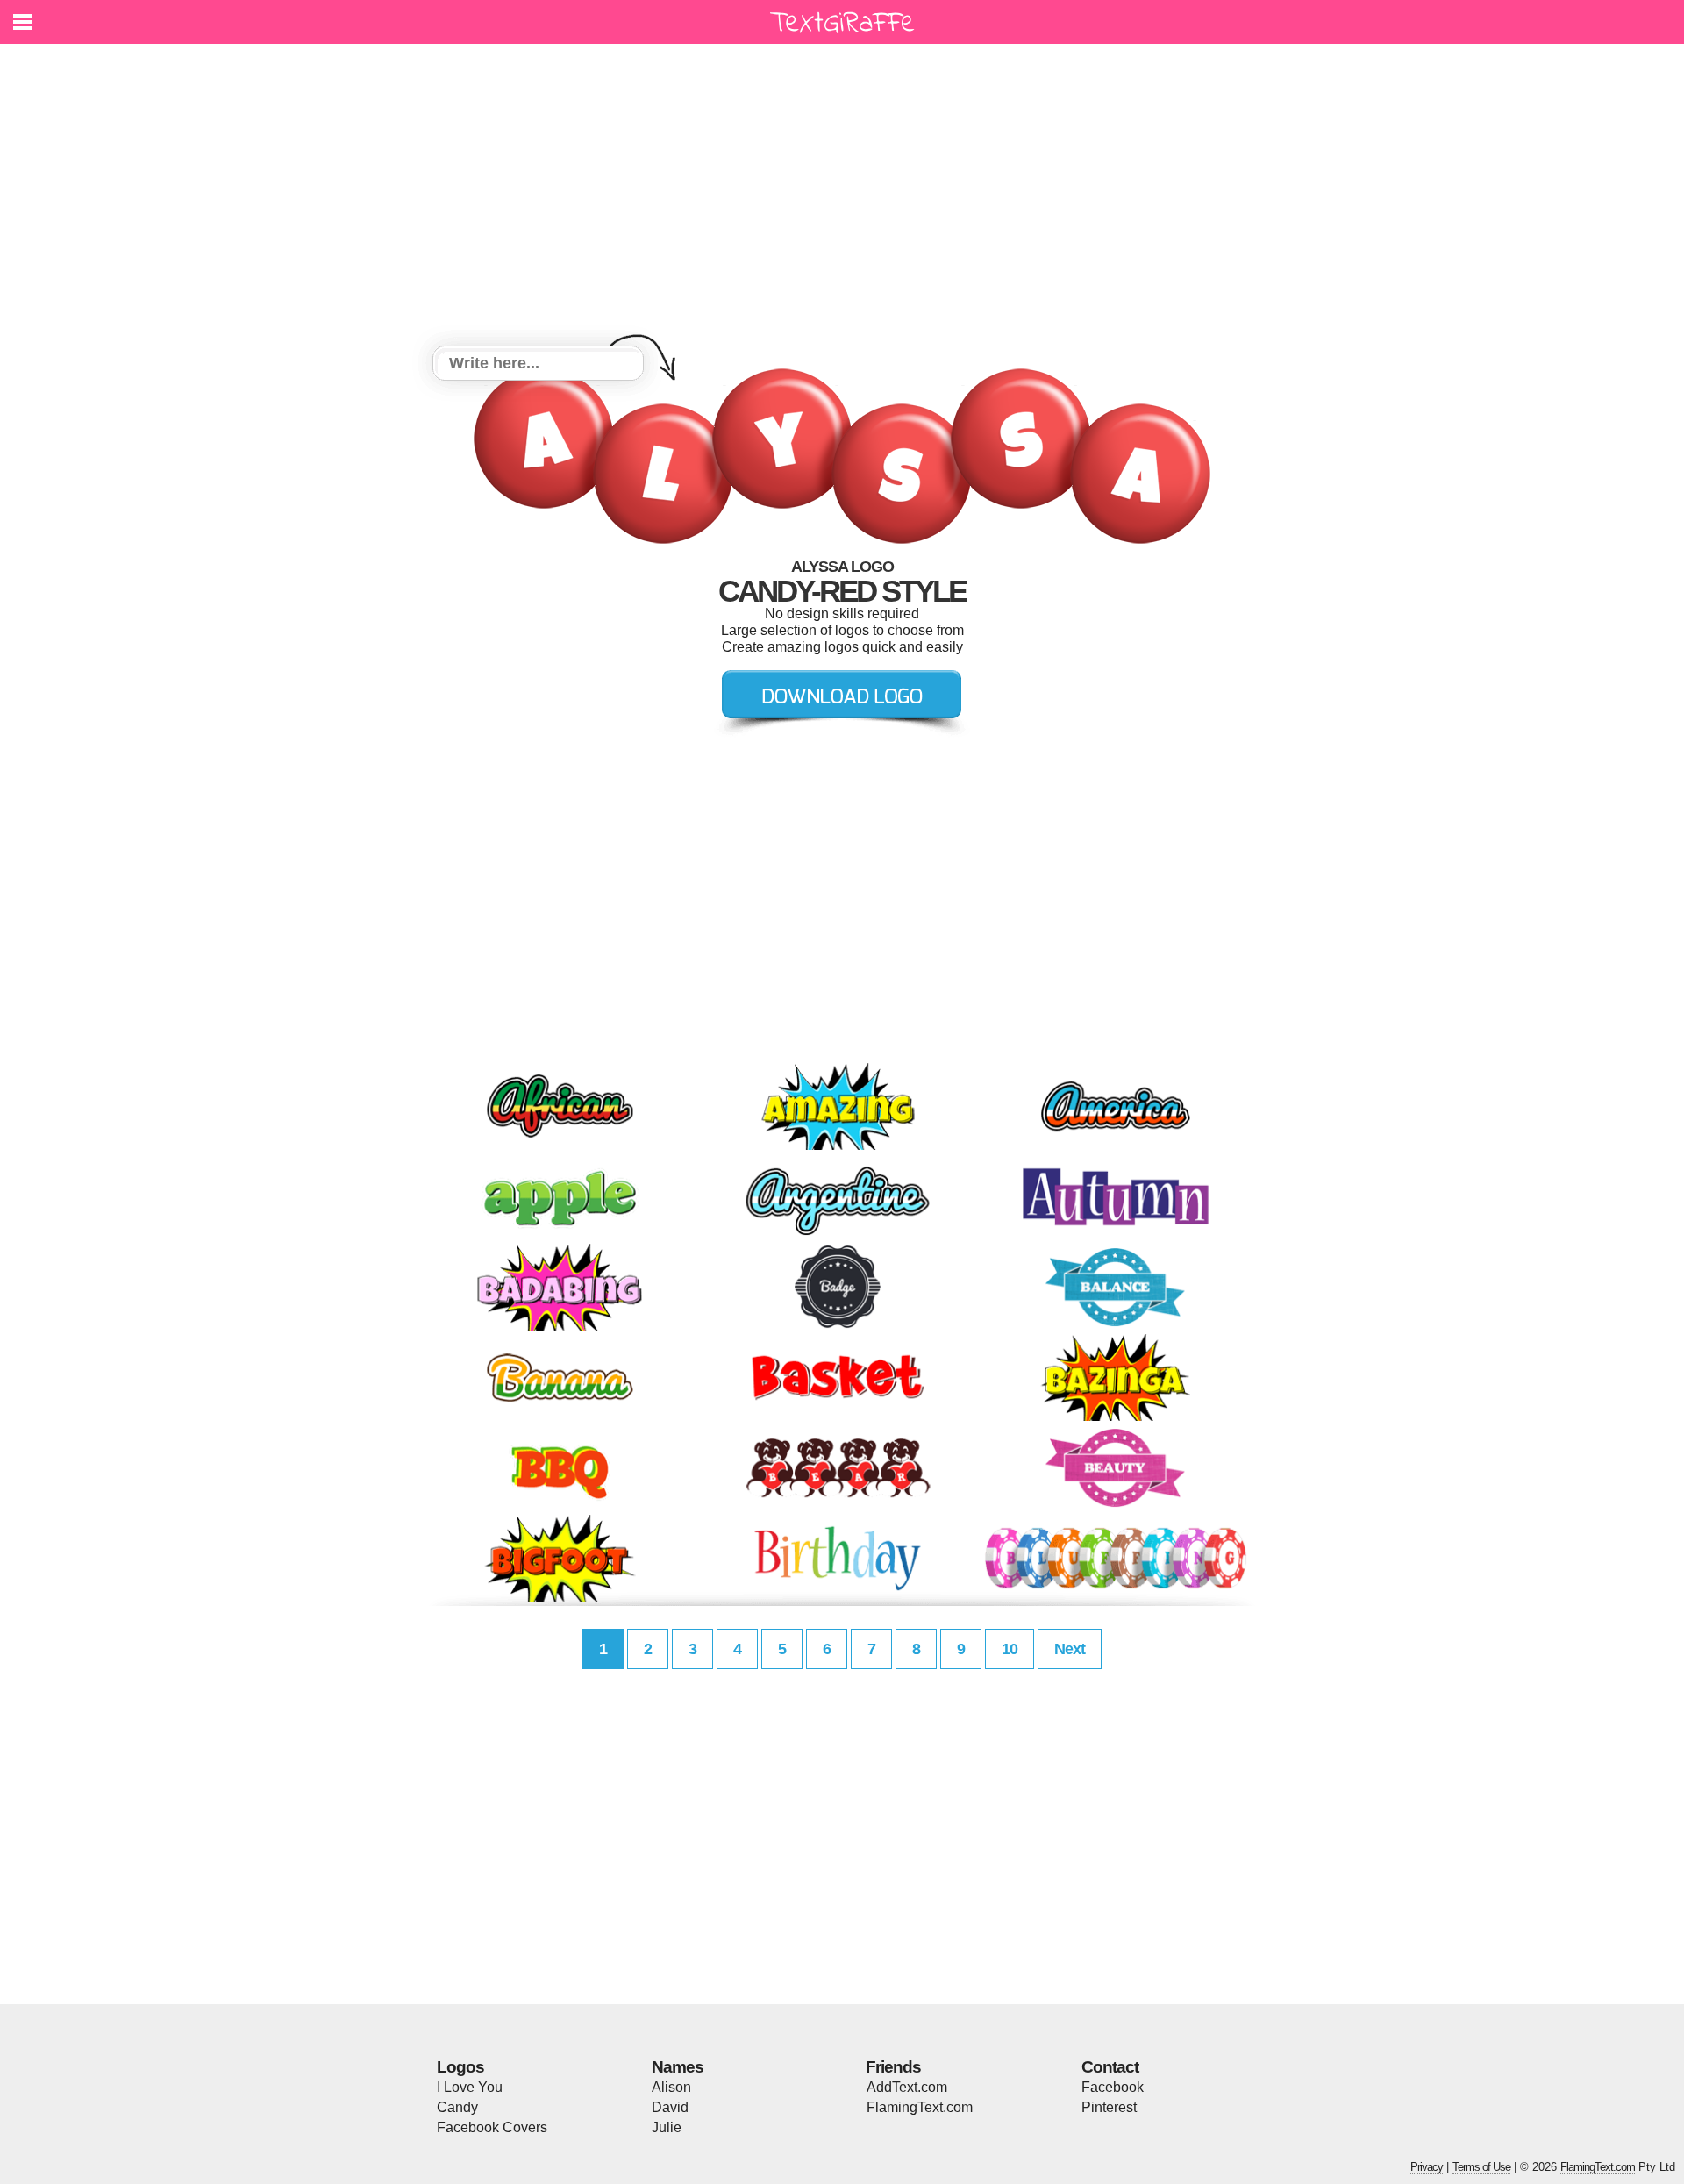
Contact (1110, 2067)
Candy (457, 2107)
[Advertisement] (842, 197)
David (670, 2107)
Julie (667, 2127)
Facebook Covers (492, 2127)
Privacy (1427, 2167)
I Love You (470, 2087)
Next (1070, 1649)
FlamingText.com (920, 2107)
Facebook (1113, 2087)
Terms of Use (1481, 2167)
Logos (460, 2067)
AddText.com (907, 2087)
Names (678, 2067)
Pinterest (1109, 2107)
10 (1010, 1649)
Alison (671, 2087)
